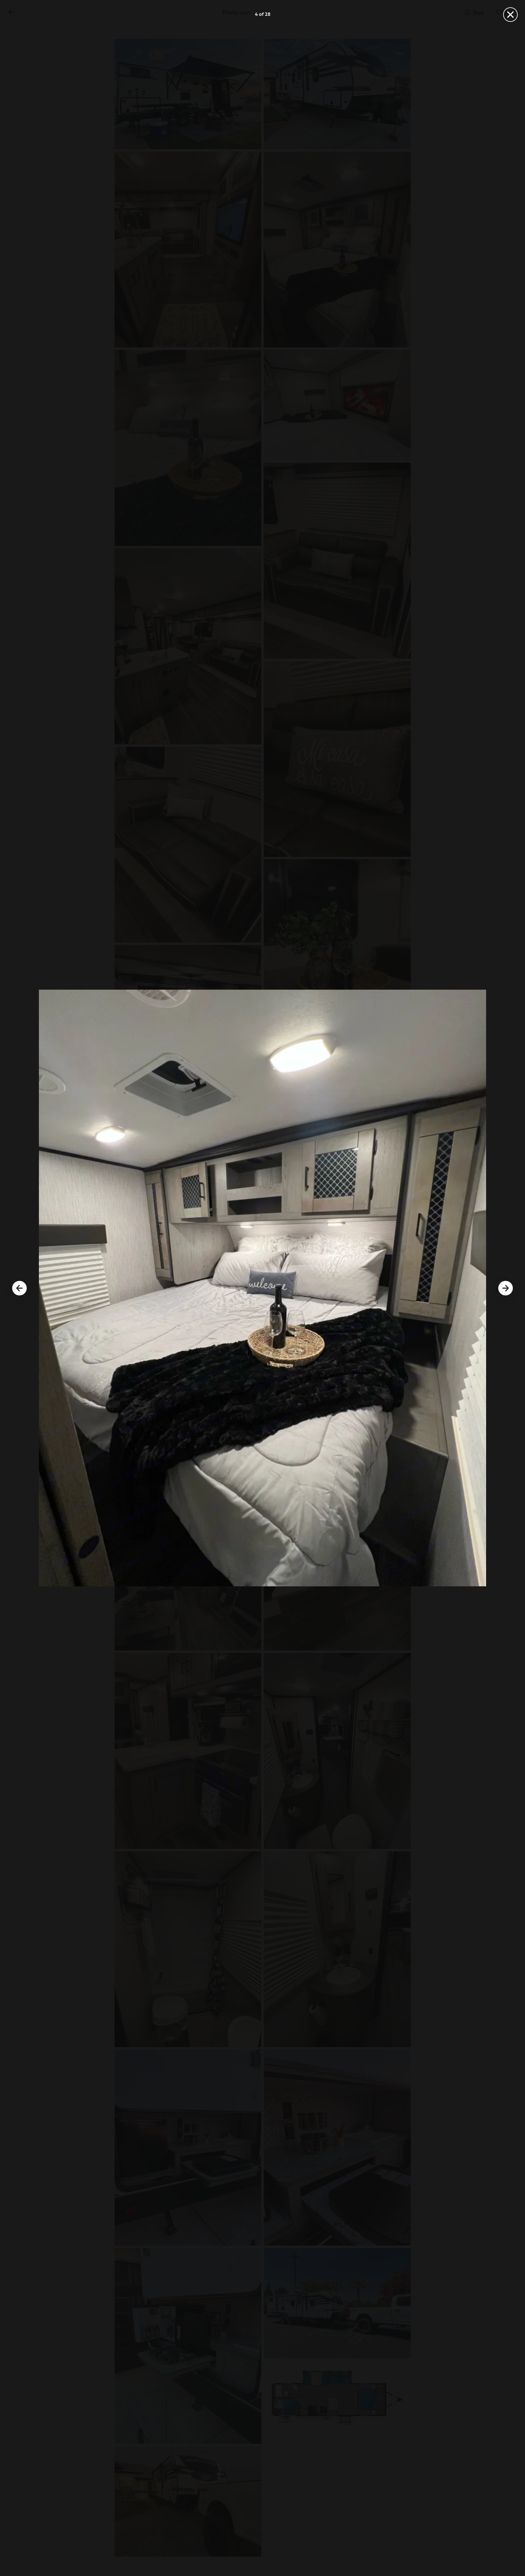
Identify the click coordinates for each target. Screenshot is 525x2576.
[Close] (510, 15)
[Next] (506, 1288)
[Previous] (19, 1288)
